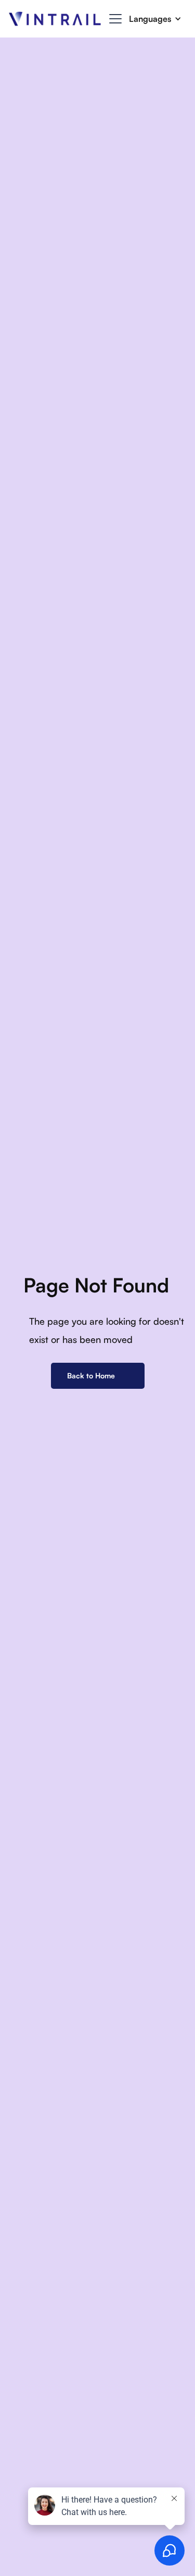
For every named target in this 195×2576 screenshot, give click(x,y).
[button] (113, 19)
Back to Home (91, 1376)
